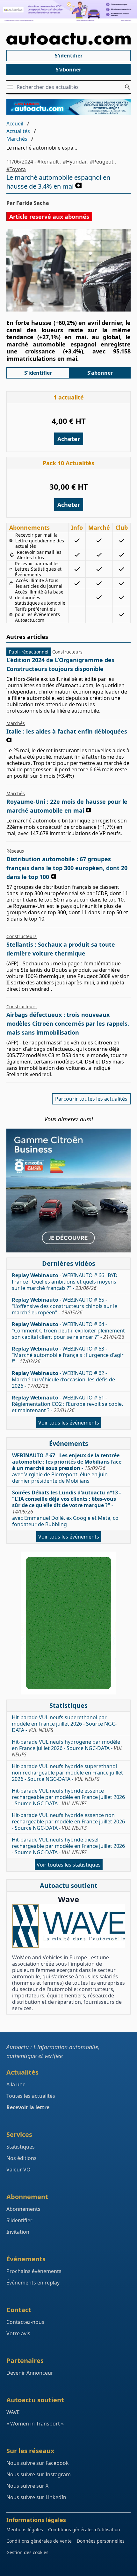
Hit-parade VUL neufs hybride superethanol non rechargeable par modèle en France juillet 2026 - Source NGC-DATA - (67, 1773)
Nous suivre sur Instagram (39, 2474)
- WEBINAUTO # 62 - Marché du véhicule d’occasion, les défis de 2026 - (63, 1379)
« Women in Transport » (35, 2424)
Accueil (15, 124)
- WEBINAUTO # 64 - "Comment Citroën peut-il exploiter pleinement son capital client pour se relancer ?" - (68, 1331)
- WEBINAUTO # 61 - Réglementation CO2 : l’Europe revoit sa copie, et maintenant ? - (67, 1404)
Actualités (18, 131)
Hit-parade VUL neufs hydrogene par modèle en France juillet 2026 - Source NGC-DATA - (67, 1748)
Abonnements (23, 2209)
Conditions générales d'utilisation (84, 2529)
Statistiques (21, 2147)
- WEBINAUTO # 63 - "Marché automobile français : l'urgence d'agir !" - (68, 1355)
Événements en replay (33, 2283)
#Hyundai (74, 162)
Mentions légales (25, 2529)
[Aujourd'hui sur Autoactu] (68, 39)
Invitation (18, 2232)
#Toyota (16, 169)
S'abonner (68, 70)
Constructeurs (67, 652)
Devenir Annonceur (30, 2373)
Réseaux (15, 851)
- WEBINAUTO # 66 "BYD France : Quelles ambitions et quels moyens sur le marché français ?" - (65, 1282)
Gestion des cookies (27, 2552)
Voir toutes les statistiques (69, 1865)
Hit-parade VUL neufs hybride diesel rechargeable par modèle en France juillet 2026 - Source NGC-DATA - (68, 1846)
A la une (16, 2084)
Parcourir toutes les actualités (91, 1099)
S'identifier (69, 56)
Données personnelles (101, 2541)
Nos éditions (22, 2158)
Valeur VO (18, 2170)
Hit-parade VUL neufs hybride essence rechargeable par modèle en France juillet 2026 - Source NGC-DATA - (68, 1797)
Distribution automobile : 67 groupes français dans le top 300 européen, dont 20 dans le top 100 (67, 868)
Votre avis (18, 2333)
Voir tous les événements (69, 1423)
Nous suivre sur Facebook (38, 2463)
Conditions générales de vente (39, 2541)
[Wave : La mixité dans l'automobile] (68, 1926)
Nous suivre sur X (27, 2486)
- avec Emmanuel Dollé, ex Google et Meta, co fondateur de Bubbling (66, 1508)
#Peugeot (102, 162)
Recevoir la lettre (28, 2107)
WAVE (13, 2412)
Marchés (17, 139)
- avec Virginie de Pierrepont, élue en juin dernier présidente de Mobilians (67, 1468)
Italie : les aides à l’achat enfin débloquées (67, 731)
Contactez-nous (25, 2322)
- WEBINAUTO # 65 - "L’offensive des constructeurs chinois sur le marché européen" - (65, 1306)
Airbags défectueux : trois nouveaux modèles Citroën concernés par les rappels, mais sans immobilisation (68, 1023)
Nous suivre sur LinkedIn (36, 2497)
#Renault (48, 162)
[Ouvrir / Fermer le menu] (11, 87)
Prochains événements (34, 2271)
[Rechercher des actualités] (127, 87)
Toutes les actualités (31, 2096)
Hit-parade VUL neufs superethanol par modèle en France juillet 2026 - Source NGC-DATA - (64, 1724)
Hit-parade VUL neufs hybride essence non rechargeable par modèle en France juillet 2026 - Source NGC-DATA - (68, 1821)
